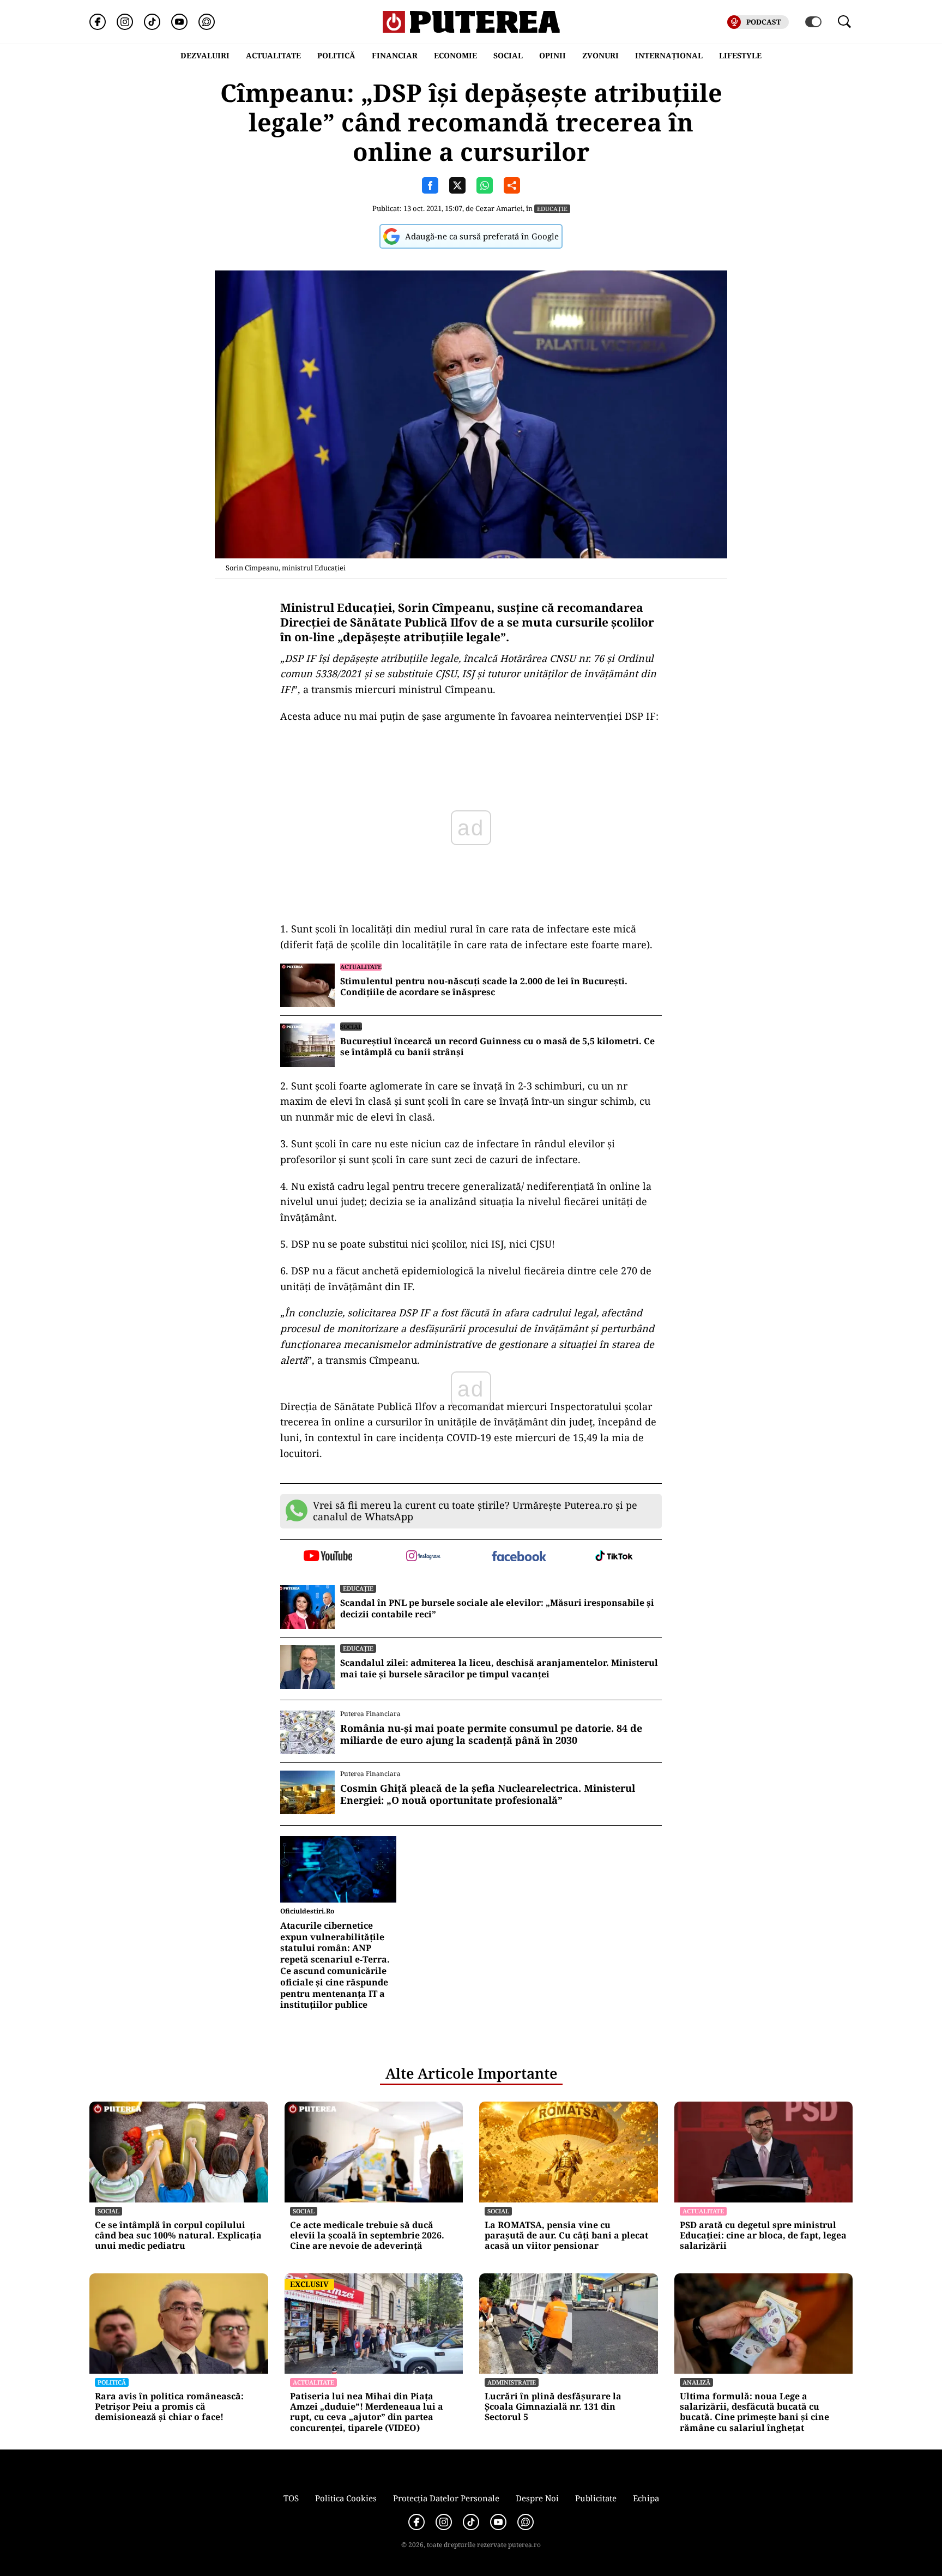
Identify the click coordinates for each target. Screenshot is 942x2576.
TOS (291, 2498)
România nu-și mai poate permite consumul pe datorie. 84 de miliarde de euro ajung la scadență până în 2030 (491, 1734)
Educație (552, 209)
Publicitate (596, 2498)
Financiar (395, 55)
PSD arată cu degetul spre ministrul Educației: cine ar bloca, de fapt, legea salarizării (763, 2236)
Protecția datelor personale (446, 2498)
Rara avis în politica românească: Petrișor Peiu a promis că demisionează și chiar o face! (169, 2407)
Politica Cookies (346, 2498)
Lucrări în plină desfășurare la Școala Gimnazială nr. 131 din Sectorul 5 (553, 2407)
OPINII (552, 55)
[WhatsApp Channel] (207, 22)
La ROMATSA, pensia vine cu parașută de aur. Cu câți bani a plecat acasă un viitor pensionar (566, 2236)
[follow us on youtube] (328, 1557)
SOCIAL (508, 55)
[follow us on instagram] (423, 1557)
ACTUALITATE (273, 55)
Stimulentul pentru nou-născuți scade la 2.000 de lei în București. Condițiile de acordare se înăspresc (484, 987)
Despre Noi (537, 2498)
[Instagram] (125, 22)
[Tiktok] (152, 22)
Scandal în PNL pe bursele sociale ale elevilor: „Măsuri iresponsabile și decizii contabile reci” (497, 1609)
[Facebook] (98, 22)
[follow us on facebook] (519, 1557)
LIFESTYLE (740, 55)
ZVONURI (600, 55)
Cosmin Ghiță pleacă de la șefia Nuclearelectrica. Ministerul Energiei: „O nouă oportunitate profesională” (488, 1794)
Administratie (512, 2382)
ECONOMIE (455, 55)
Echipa (646, 2498)
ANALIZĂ (696, 2382)
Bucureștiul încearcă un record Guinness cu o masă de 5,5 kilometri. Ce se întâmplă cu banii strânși (497, 1047)
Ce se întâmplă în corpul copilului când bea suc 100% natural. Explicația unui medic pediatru (178, 2236)
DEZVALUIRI (205, 55)
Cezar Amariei (499, 208)
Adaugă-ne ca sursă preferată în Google (482, 236)
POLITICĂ (336, 55)
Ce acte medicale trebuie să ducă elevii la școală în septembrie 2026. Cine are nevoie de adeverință (367, 2236)
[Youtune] (179, 22)
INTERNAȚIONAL (669, 55)
